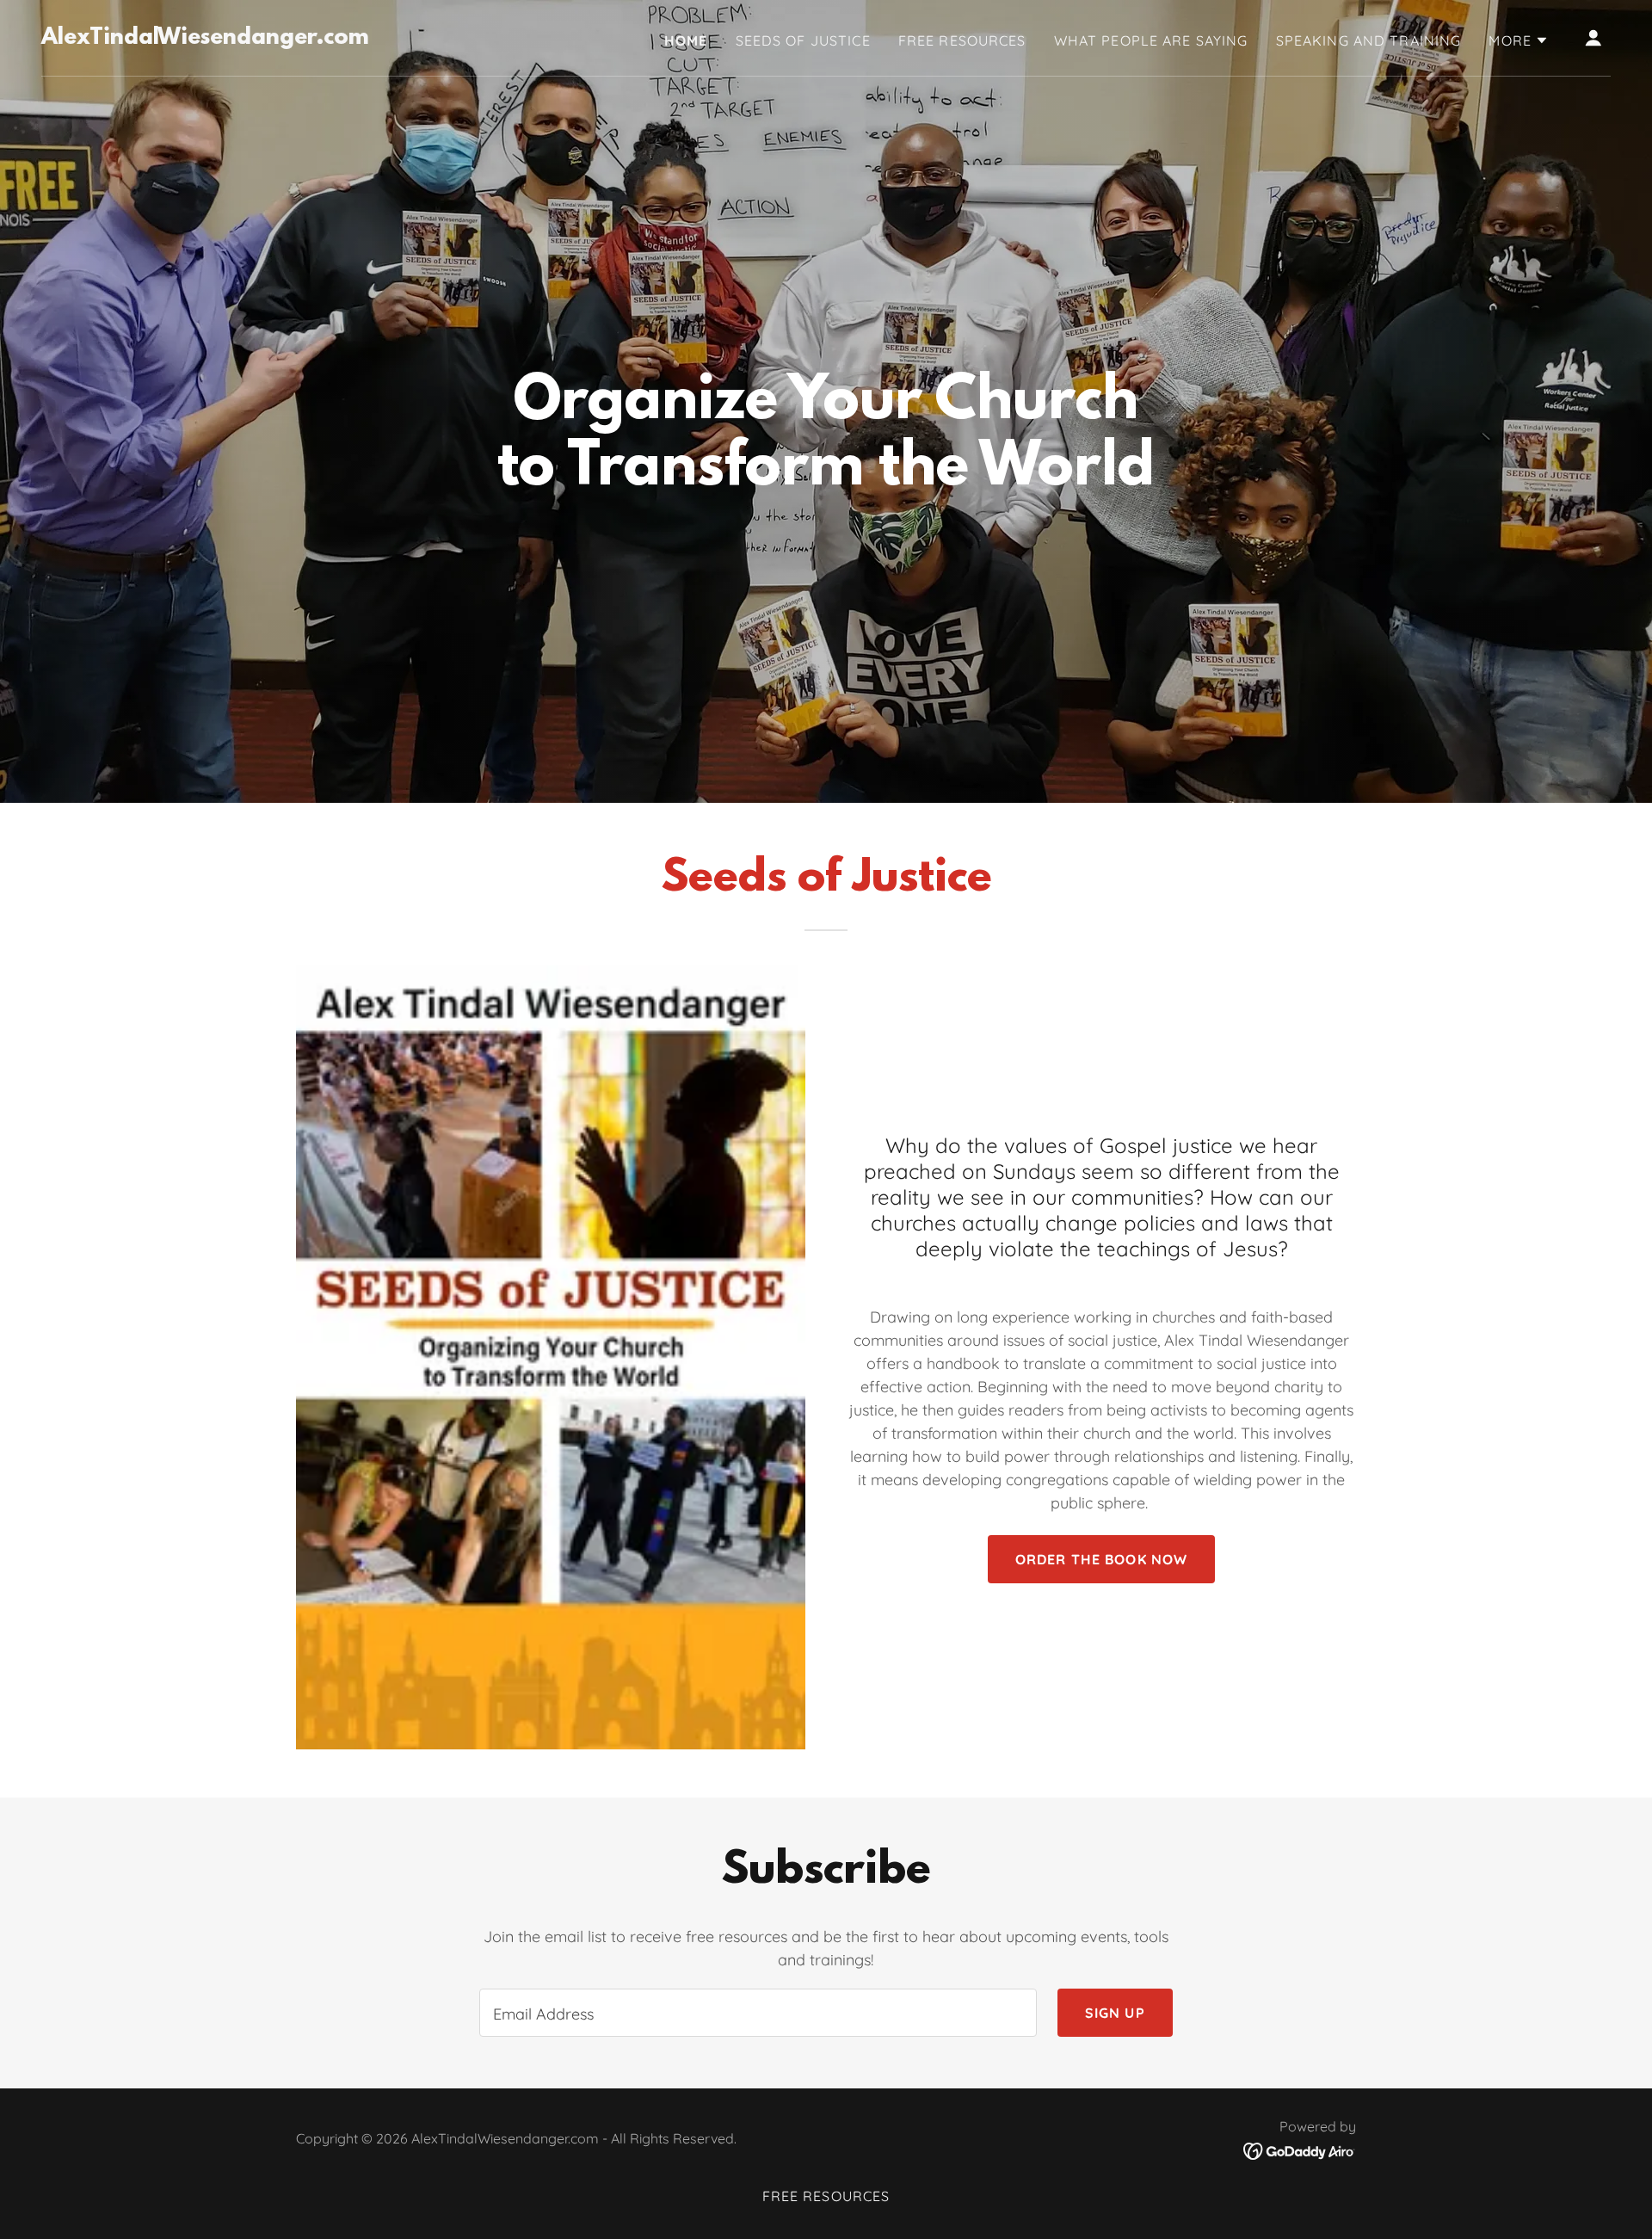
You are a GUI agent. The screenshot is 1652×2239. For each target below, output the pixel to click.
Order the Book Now (1101, 1559)
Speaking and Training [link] (1369, 40)
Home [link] (686, 40)
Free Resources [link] (962, 40)
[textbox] (758, 2013)
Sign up (1115, 2013)
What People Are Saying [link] (1151, 40)
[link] (205, 38)
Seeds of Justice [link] (803, 40)
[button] (1519, 40)
